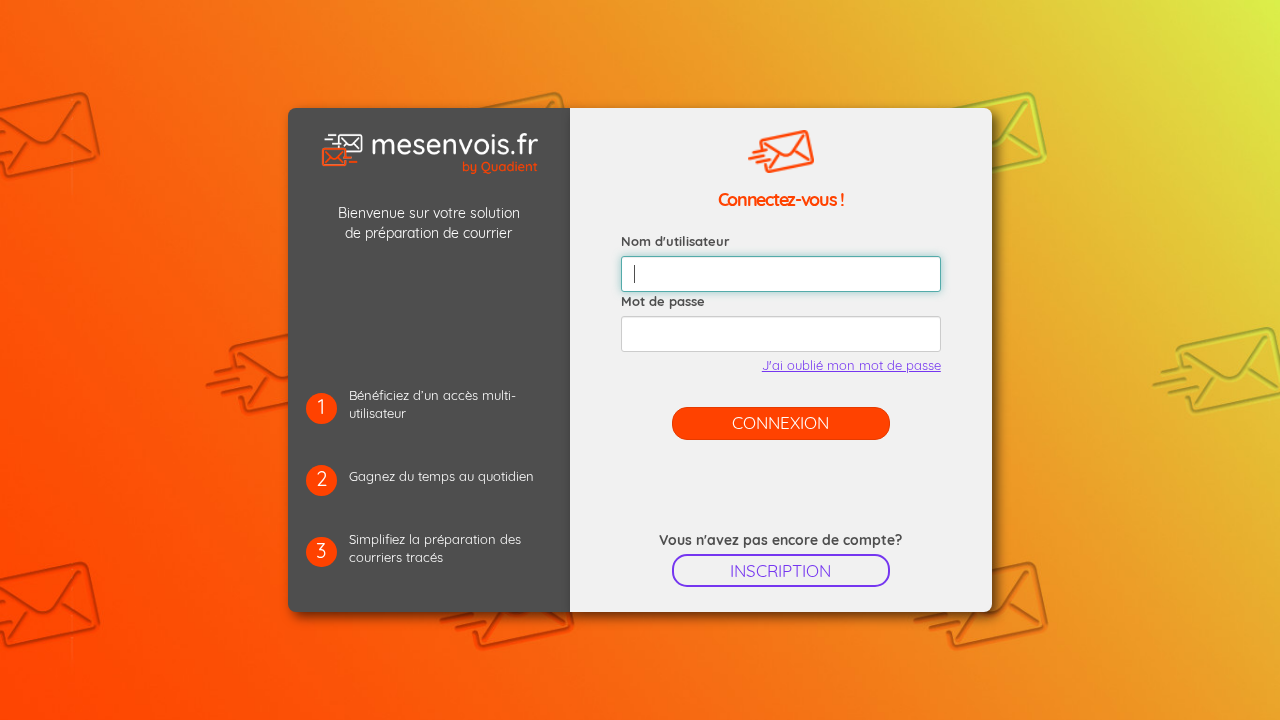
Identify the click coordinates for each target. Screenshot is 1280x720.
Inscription (780, 570)
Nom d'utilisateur (675, 241)
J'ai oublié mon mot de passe (851, 365)
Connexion (780, 422)
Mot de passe (663, 301)
